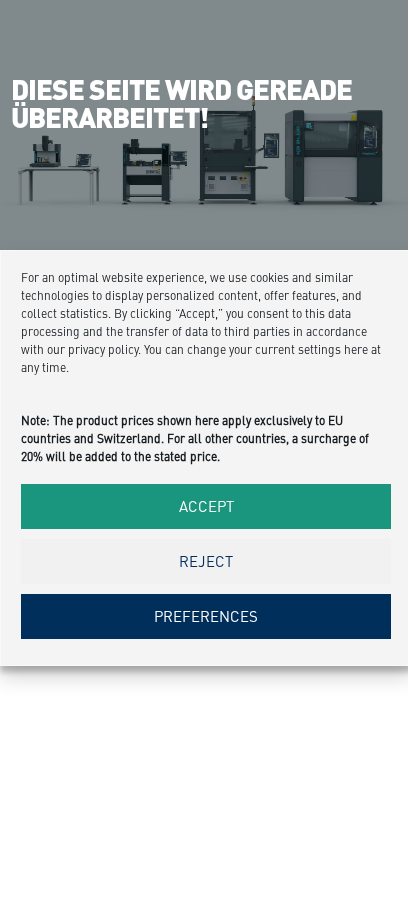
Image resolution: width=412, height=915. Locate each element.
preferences (206, 615)
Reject (206, 560)
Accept (206, 505)
